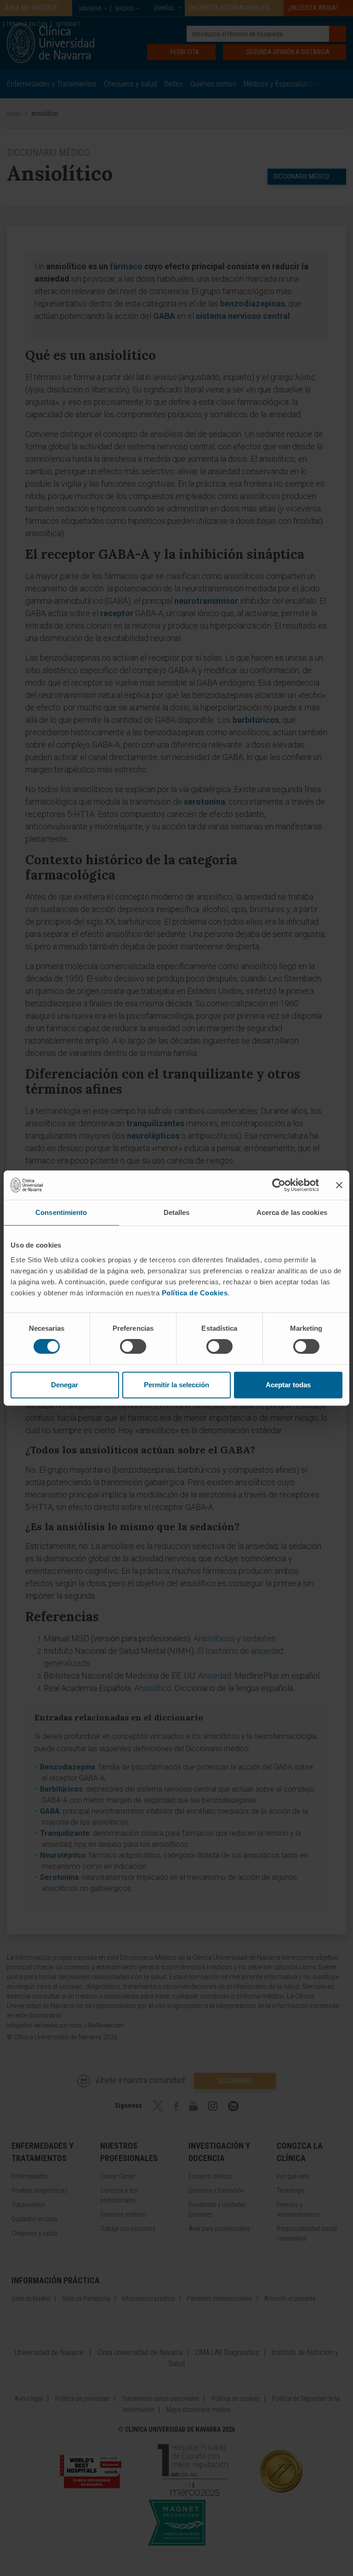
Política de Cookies (195, 1293)
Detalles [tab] (177, 1212)
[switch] (133, 1346)
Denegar (65, 1385)
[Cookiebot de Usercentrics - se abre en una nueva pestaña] (279, 1185)
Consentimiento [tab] (61, 1212)
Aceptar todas (288, 1385)
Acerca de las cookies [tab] (292, 1212)
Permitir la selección (176, 1385)
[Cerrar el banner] (339, 1185)
